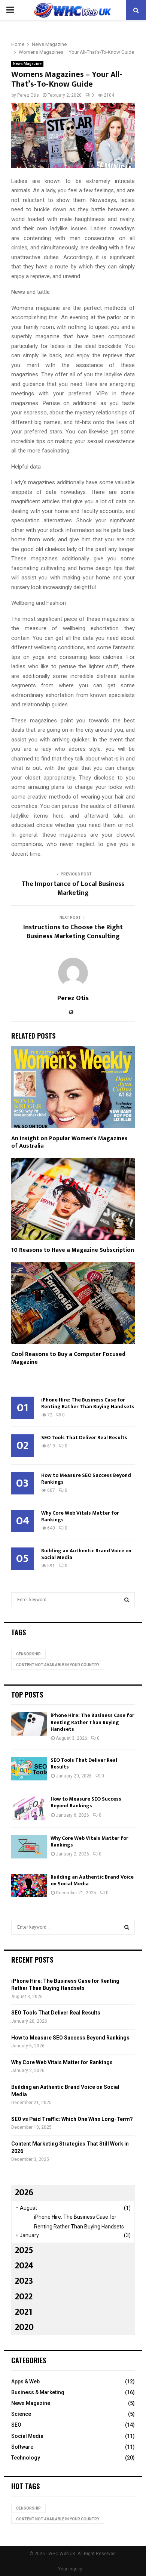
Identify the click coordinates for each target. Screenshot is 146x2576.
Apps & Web (25, 2381)
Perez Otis (28, 95)
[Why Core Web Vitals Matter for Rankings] (29, 1847)
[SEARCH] (127, 1600)
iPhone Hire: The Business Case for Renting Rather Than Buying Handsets (88, 1403)
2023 (24, 2281)
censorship (28, 1654)
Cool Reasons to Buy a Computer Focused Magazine (68, 1358)
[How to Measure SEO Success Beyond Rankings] (29, 1807)
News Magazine (27, 64)
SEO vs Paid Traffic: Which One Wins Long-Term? (72, 2119)
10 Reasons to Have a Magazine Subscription (73, 1250)
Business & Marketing (38, 2392)
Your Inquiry (70, 2569)
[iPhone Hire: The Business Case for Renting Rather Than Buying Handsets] (29, 1724)
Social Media (27, 2436)
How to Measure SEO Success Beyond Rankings (86, 1479)
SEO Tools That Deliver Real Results (84, 1438)
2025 (24, 2250)
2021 (24, 2312)
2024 (24, 2266)
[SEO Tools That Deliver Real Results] (29, 1769)
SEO (16, 2425)
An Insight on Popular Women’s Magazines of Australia (69, 1142)
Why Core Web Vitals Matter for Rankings (80, 1516)
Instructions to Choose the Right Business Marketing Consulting (73, 932)
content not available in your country (58, 1665)
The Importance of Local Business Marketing (73, 889)
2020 (24, 2327)
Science (21, 2414)
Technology (26, 2458)
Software (22, 2447)
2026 (24, 2193)
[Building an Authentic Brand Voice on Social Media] (29, 1886)
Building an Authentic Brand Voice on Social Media (86, 1554)
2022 (24, 2297)
